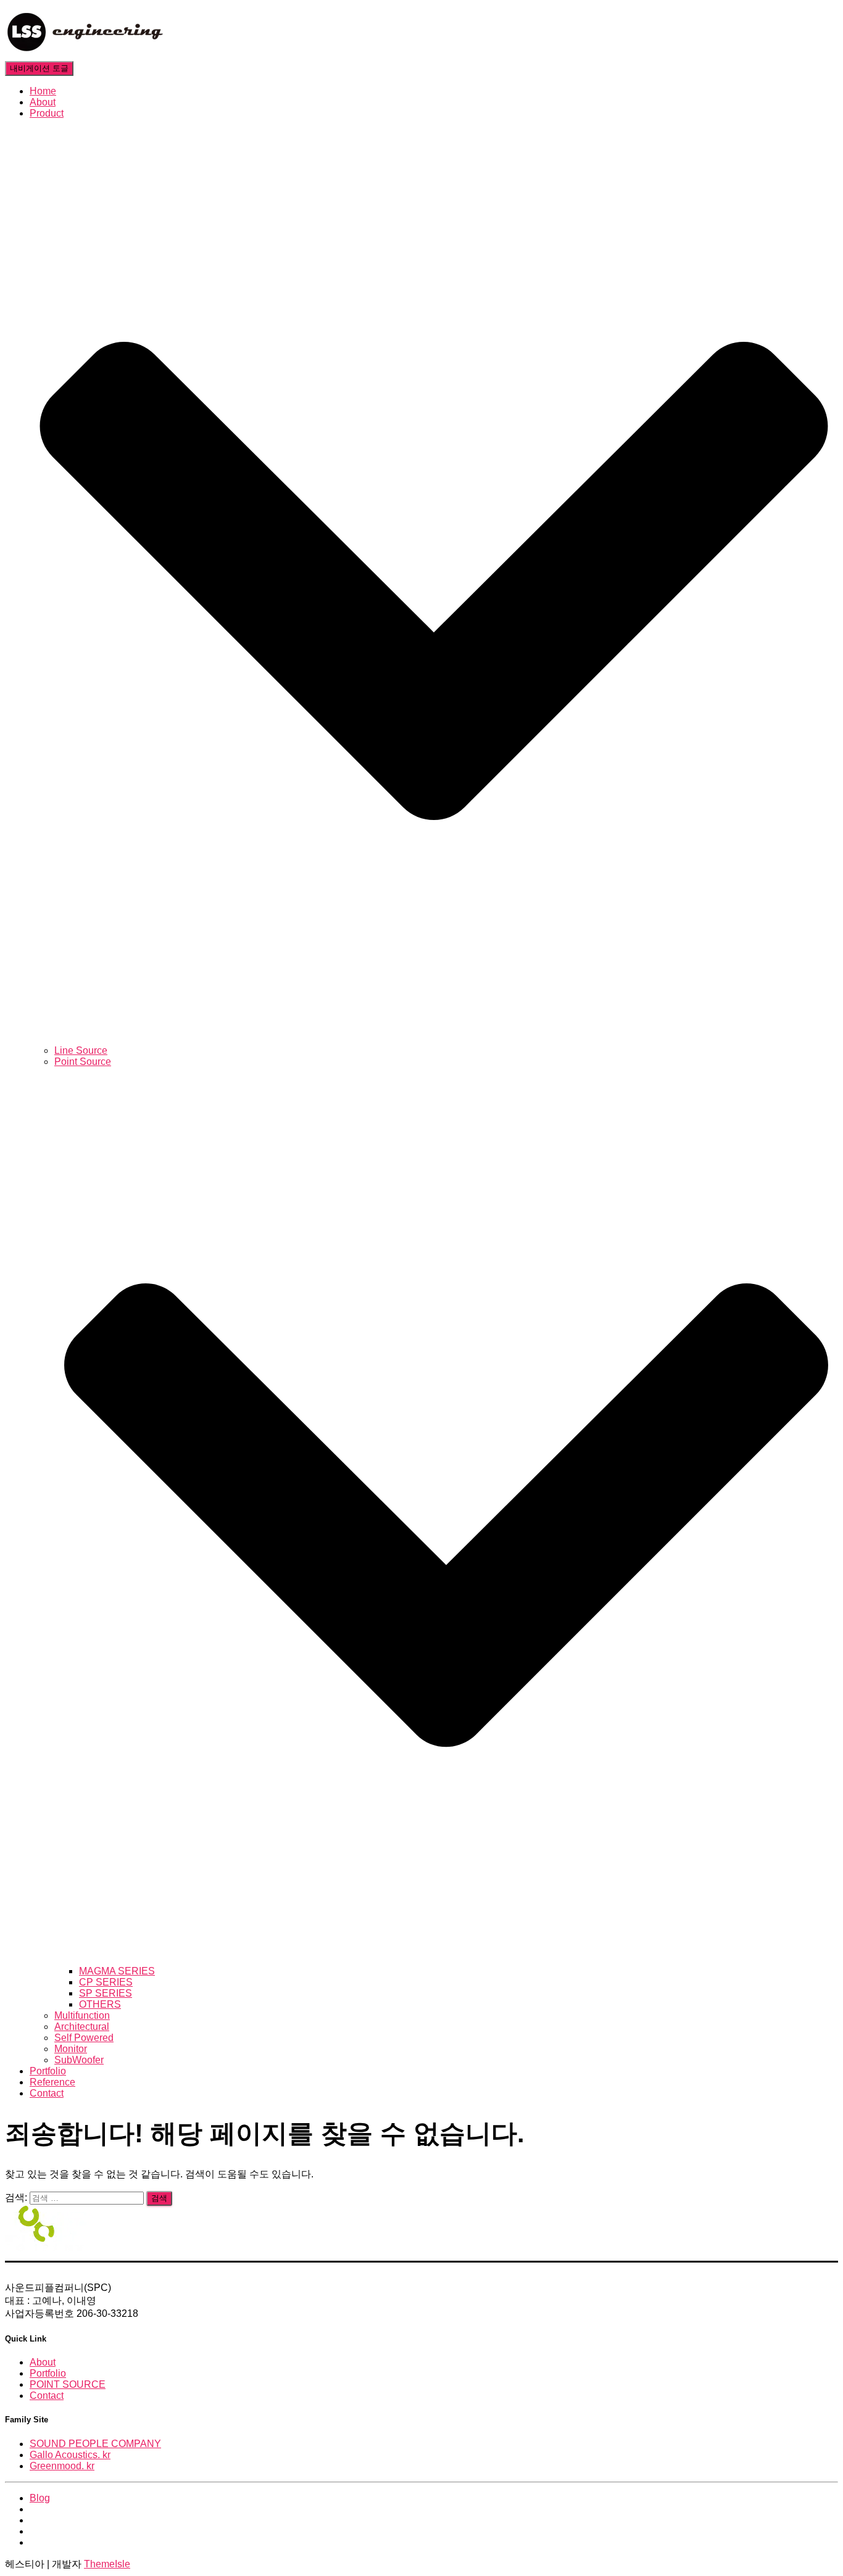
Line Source (81, 1050)
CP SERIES (106, 1982)
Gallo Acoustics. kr (70, 2455)
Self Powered (84, 2038)
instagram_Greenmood (39, 2546)
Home (43, 91)
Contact (47, 2093)
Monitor (71, 2049)
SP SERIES (106, 1993)
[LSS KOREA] (85, 55)
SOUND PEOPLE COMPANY (95, 2444)
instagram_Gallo (39, 2535)
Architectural (82, 2027)
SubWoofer (79, 2060)
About (43, 102)
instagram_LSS (39, 2524)
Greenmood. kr (62, 2466)
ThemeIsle (107, 2564)
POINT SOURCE (68, 2384)
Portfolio (48, 2071)
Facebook (39, 2512)
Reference (52, 2082)
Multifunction (82, 2015)
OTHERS (100, 2004)
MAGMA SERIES (117, 1971)
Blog (40, 2498)
